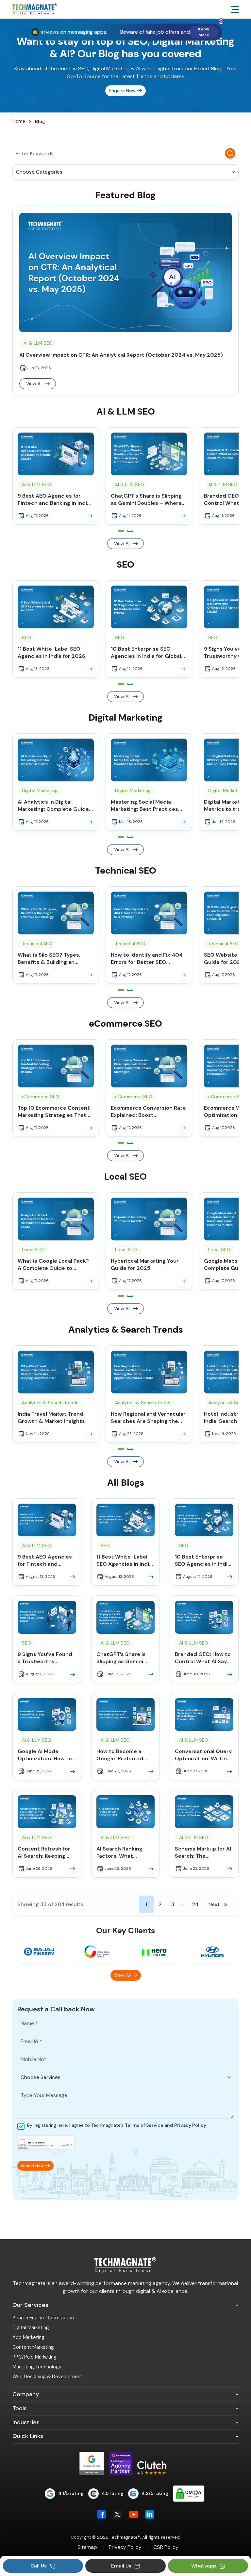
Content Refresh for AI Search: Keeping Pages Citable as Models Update (44, 1852)
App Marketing (28, 2337)
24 (195, 1904)
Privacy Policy (125, 2547)
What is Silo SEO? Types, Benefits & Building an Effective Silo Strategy (49, 959)
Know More (204, 32)
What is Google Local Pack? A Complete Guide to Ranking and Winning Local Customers (53, 1265)
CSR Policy (166, 2547)
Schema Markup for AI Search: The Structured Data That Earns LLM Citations (203, 1852)
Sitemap (87, 2547)
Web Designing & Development (47, 2377)
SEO (26, 638)
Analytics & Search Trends (50, 1403)
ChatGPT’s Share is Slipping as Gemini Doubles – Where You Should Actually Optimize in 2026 (149, 500)
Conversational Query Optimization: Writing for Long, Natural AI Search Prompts (203, 1755)
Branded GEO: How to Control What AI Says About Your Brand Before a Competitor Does (203, 1658)
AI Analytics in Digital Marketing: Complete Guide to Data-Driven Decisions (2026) (53, 806)
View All (122, 543)
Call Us (39, 2566)
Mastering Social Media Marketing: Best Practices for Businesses (144, 806)
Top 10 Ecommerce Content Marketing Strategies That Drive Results (54, 1112)
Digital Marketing (40, 791)
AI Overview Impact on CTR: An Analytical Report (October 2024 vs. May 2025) (121, 355)
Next (218, 1904)
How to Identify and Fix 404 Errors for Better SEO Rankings (147, 959)
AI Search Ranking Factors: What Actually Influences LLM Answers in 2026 (124, 1852)
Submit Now (32, 2166)
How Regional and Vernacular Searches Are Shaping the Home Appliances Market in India (148, 1418)
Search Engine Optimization (43, 2318)
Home (19, 121)
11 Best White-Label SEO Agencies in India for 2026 (51, 652)
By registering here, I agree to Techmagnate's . (117, 2125)
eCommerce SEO (41, 1097)
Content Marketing (33, 2347)
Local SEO (33, 1250)
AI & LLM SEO (38, 343)
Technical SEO (37, 944)
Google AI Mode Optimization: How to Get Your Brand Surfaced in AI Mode (45, 1755)
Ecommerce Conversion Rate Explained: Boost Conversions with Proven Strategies (148, 1112)
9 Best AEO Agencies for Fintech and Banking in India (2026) (54, 500)
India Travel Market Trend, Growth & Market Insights (51, 1417)
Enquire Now (122, 91)
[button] (121, 531)
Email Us (122, 2566)
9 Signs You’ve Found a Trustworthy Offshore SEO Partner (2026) (46, 1658)
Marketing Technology (37, 2367)
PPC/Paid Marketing (34, 2357)
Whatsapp (204, 2566)
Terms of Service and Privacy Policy (166, 2125)
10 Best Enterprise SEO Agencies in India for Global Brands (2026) (146, 653)
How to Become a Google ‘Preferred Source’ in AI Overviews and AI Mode (120, 1755)
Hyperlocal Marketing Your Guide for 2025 (145, 1264)
